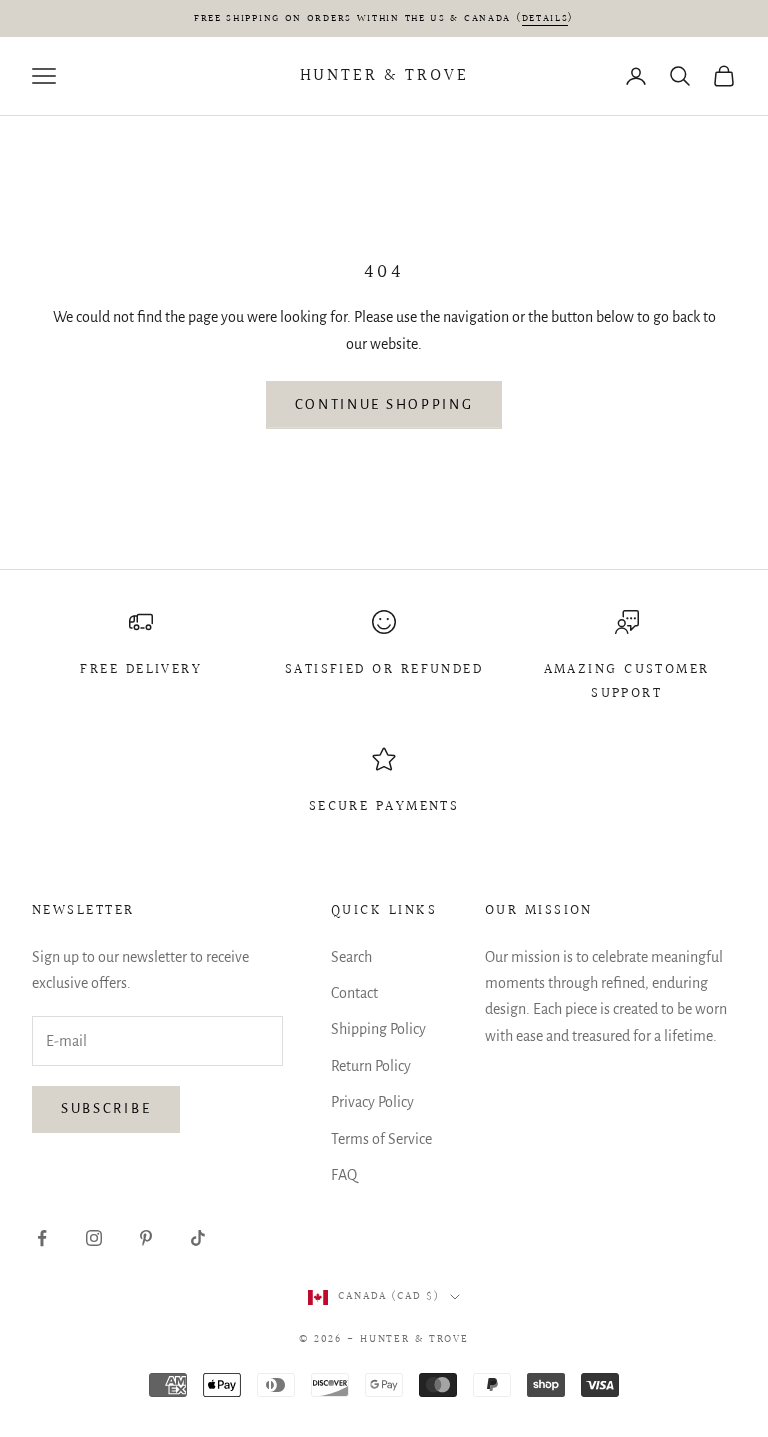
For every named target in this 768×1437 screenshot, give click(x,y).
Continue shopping (384, 404)
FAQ (344, 1175)
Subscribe (106, 1108)
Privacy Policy (372, 1102)
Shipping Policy (378, 1029)
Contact (354, 993)
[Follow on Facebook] (42, 1238)
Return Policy (371, 1066)
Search (351, 957)
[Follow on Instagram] (94, 1238)
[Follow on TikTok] (198, 1238)
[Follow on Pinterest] (146, 1238)
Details (545, 18)
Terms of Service (381, 1139)
